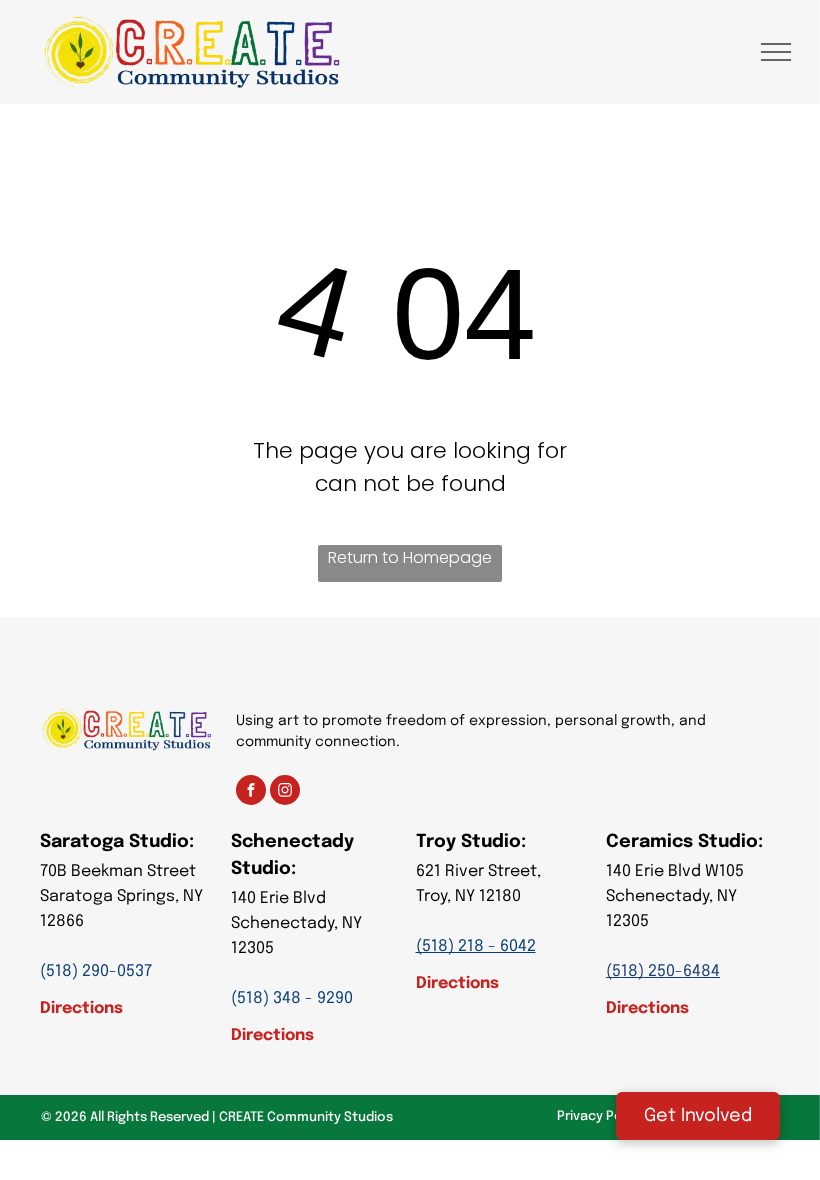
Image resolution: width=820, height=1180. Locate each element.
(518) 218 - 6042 (476, 946)
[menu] (776, 52)
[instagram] (285, 792)
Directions (81, 1008)
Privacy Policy (600, 1116)
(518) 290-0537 (96, 971)
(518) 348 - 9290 (292, 998)
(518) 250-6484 (663, 971)
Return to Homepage (410, 557)
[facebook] (251, 792)
